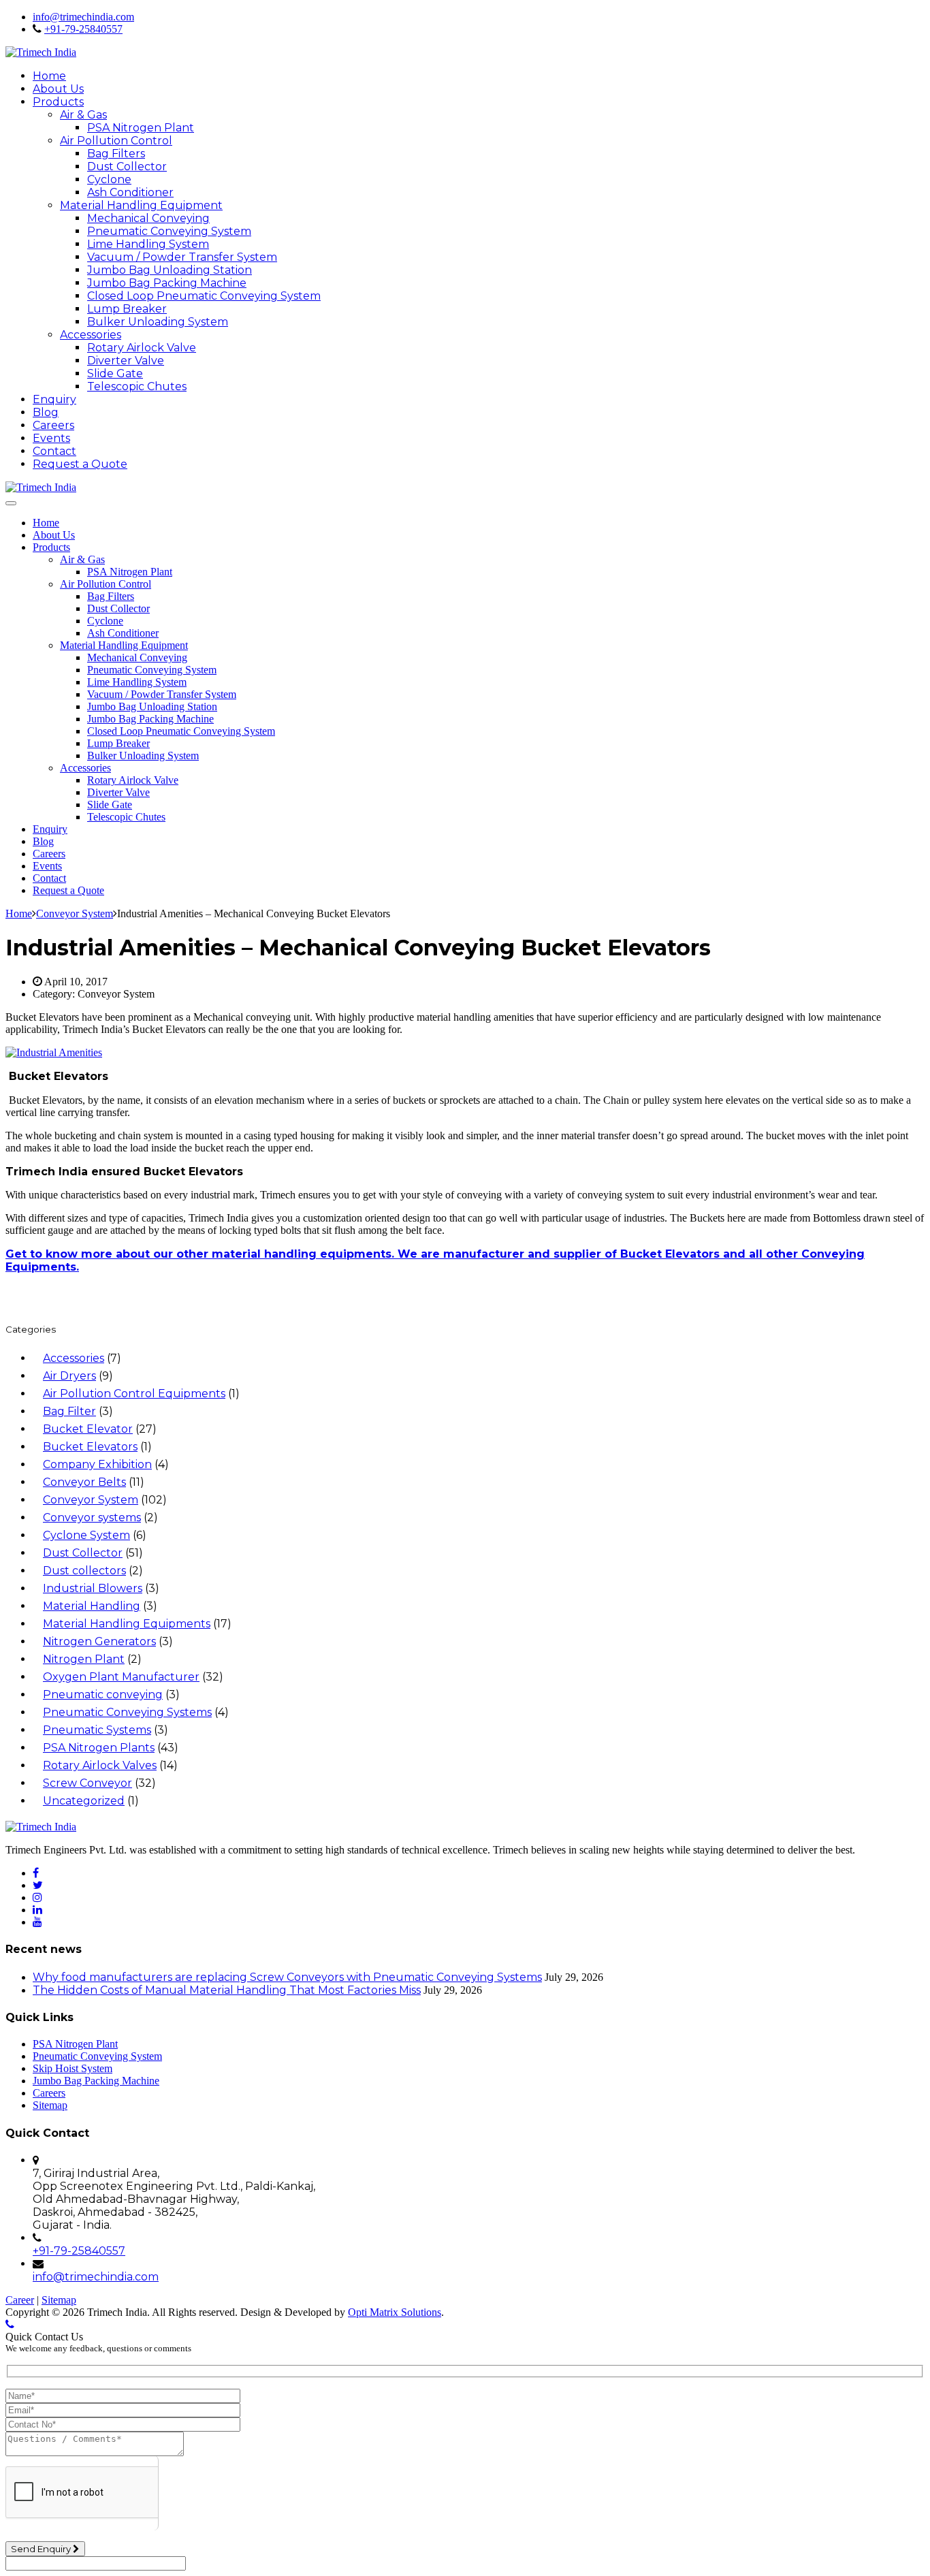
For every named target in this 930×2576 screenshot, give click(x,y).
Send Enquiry (42, 2549)
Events (51, 438)
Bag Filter (69, 1411)
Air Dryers (69, 1376)
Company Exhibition (97, 1464)
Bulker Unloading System (158, 322)
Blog (46, 412)
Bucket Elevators (90, 1447)
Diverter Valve (126, 361)
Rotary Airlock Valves (100, 1765)
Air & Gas (83, 115)
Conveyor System (91, 1500)
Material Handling (92, 1606)
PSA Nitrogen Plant (141, 128)
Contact (54, 451)
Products (58, 102)
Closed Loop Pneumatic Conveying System (204, 296)
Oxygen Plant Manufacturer (121, 1677)
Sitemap (50, 2105)
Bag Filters (116, 154)
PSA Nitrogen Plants (99, 1748)
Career (20, 2300)
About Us (58, 89)
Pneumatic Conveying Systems (127, 1712)
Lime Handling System (148, 244)
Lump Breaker (127, 309)
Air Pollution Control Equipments (134, 1394)
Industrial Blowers (93, 1588)
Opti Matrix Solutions (395, 2312)
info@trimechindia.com (83, 17)
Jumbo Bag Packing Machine (167, 283)
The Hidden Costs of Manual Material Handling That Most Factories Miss (227, 1990)
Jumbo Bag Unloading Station (170, 270)
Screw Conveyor (87, 1783)
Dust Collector (127, 166)
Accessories (91, 335)
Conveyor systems (92, 1517)
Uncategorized (84, 1801)
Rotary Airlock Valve (142, 348)
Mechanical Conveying (148, 218)
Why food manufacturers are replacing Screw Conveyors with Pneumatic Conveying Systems (287, 1977)
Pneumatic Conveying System (169, 231)
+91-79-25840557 (83, 29)
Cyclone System (86, 1535)
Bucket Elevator (88, 1429)
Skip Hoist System (73, 2068)
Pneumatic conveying (103, 1695)
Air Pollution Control (116, 141)
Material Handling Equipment (141, 205)
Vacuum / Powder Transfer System (182, 257)
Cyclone (109, 179)
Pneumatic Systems (97, 1730)
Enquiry (54, 399)
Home (49, 76)
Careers (53, 425)
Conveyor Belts (84, 1482)
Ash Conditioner (130, 192)
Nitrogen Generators (99, 1641)
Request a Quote (80, 464)
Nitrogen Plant (84, 1659)
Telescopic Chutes (137, 386)
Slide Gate (115, 373)
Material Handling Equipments (127, 1624)
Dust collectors (84, 1571)
